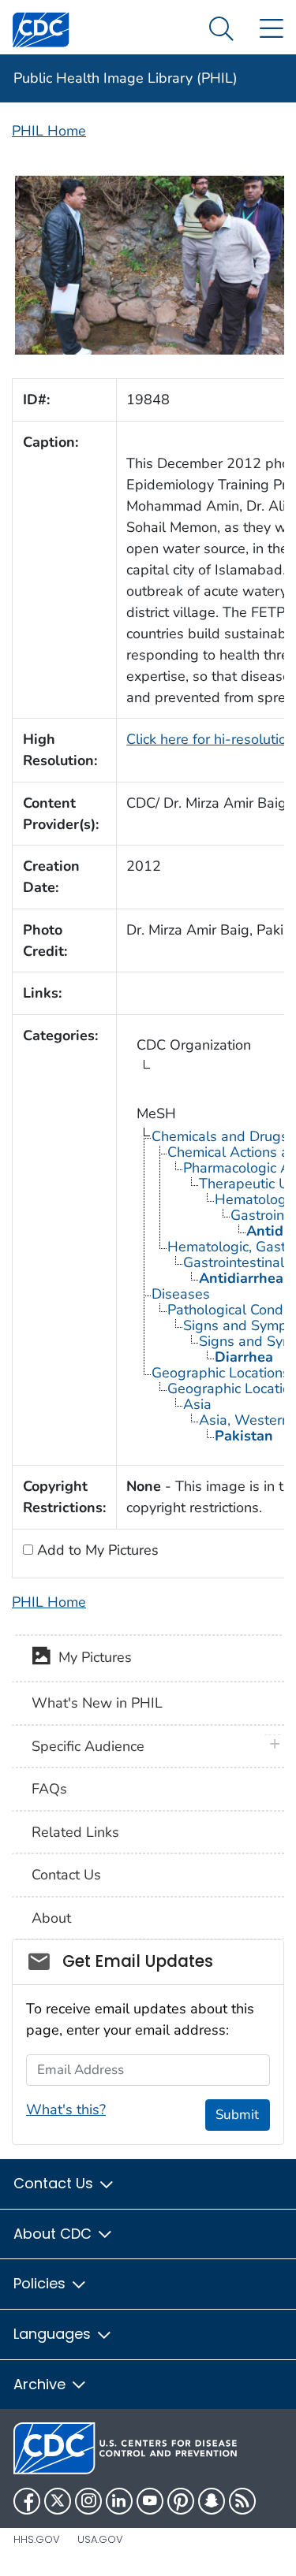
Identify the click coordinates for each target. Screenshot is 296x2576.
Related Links (75, 1832)
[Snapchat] (212, 2501)
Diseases (181, 1294)
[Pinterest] (181, 2501)
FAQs (49, 1789)
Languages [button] (54, 2334)
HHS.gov (37, 2539)
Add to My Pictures (96, 1550)
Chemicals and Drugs (220, 1136)
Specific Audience (88, 1746)
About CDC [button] (54, 2234)
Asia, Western (244, 1420)
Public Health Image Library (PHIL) (126, 78)
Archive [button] (41, 2384)
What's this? (66, 2109)
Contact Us (66, 1875)
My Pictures (91, 1657)
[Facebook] (27, 2501)
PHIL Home (49, 131)
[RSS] (242, 2501)
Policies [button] (41, 2283)
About (51, 1918)
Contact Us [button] (55, 2183)
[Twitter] (58, 2501)
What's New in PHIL (97, 1703)
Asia (197, 1404)
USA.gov (100, 2539)
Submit (237, 2115)
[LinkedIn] (119, 2501)
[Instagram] (88, 2501)
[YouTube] (150, 2501)
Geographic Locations (221, 1373)
